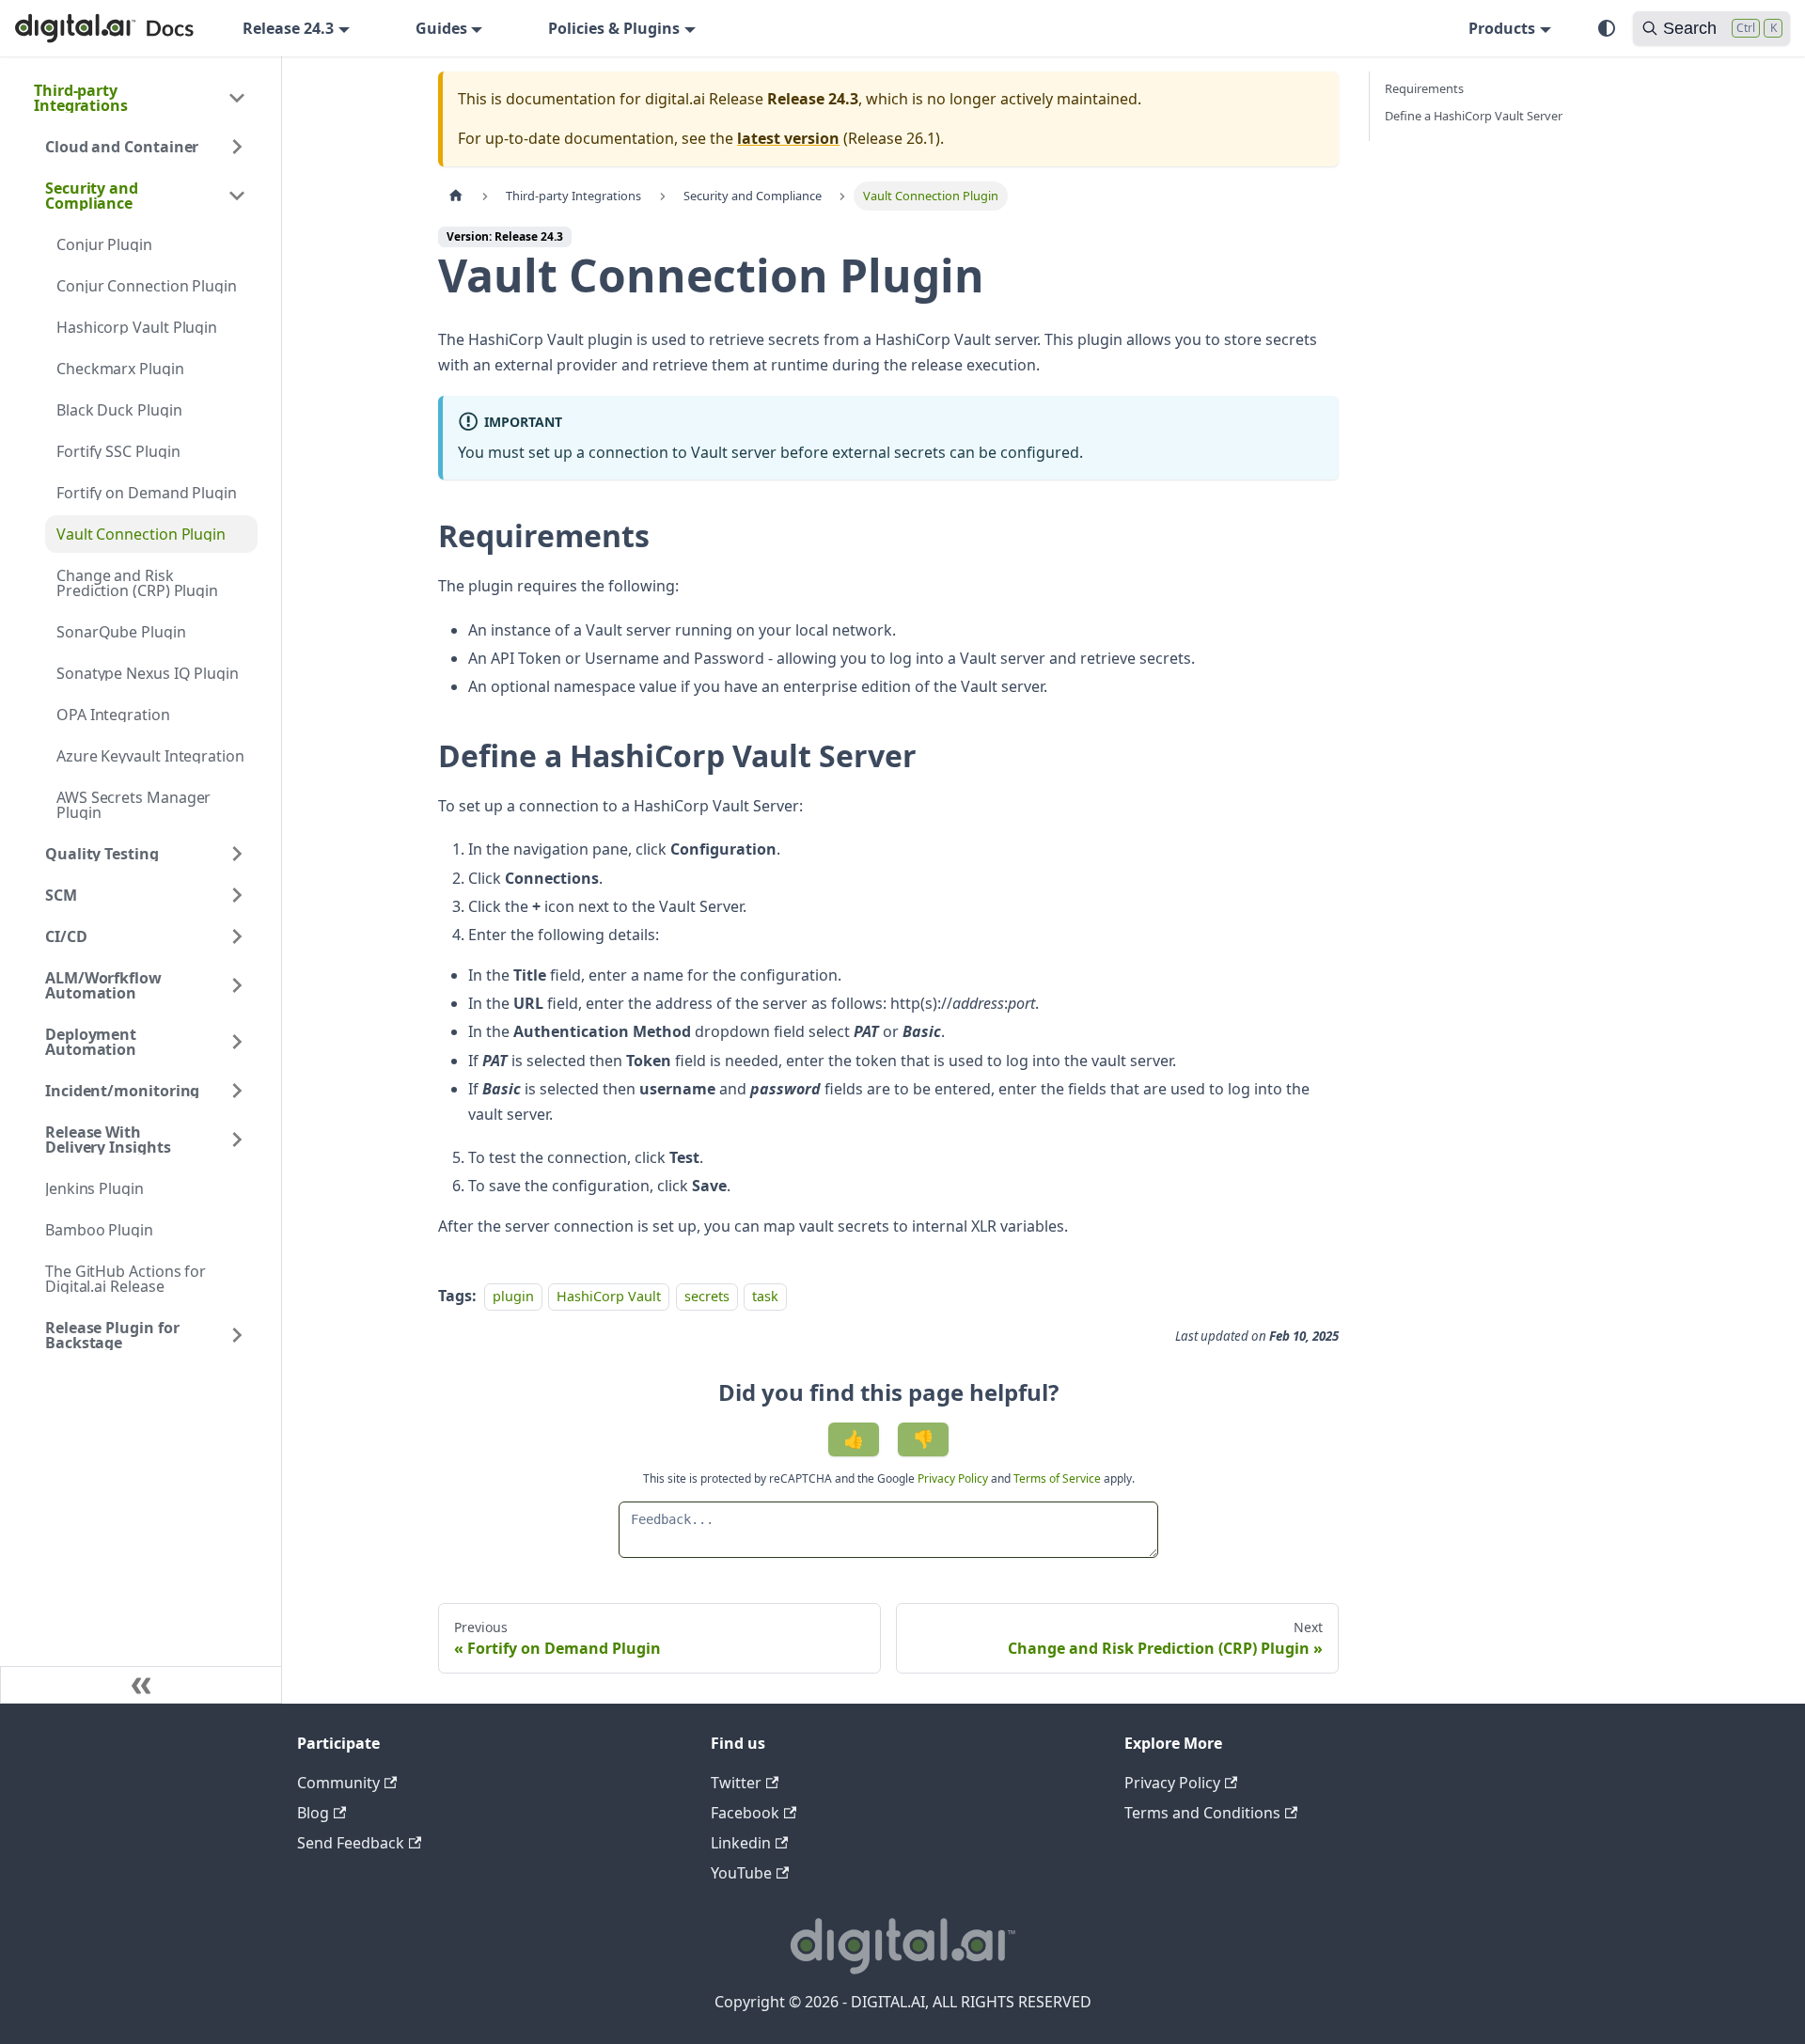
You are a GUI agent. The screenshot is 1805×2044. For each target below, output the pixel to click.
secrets (707, 1296)
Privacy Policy (954, 1478)
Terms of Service (1057, 1478)
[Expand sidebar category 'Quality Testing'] (237, 854)
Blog (313, 1813)
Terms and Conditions (1202, 1813)
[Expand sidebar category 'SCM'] (237, 895)
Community (338, 1783)
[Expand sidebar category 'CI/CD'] (237, 936)
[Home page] (456, 196)
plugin (513, 1296)
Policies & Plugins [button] (614, 28)
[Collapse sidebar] (141, 1685)
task (765, 1296)
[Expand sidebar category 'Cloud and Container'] (237, 147)
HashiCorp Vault (609, 1296)
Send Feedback (351, 1843)
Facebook (745, 1813)
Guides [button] (441, 28)
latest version (788, 138)
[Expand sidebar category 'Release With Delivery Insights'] (237, 1140)
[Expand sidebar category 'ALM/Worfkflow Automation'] (237, 985)
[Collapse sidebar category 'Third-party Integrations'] (237, 98)
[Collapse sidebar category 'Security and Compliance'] (237, 196)
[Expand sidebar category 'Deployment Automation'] (237, 1042)
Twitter (736, 1783)
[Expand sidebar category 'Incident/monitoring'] (237, 1091)
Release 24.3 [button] (288, 28)
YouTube (741, 1873)
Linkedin (741, 1843)
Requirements (1424, 88)
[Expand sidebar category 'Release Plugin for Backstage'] (237, 1335)
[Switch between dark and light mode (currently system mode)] (1607, 28)
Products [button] (1502, 28)
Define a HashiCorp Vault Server (1474, 116)
